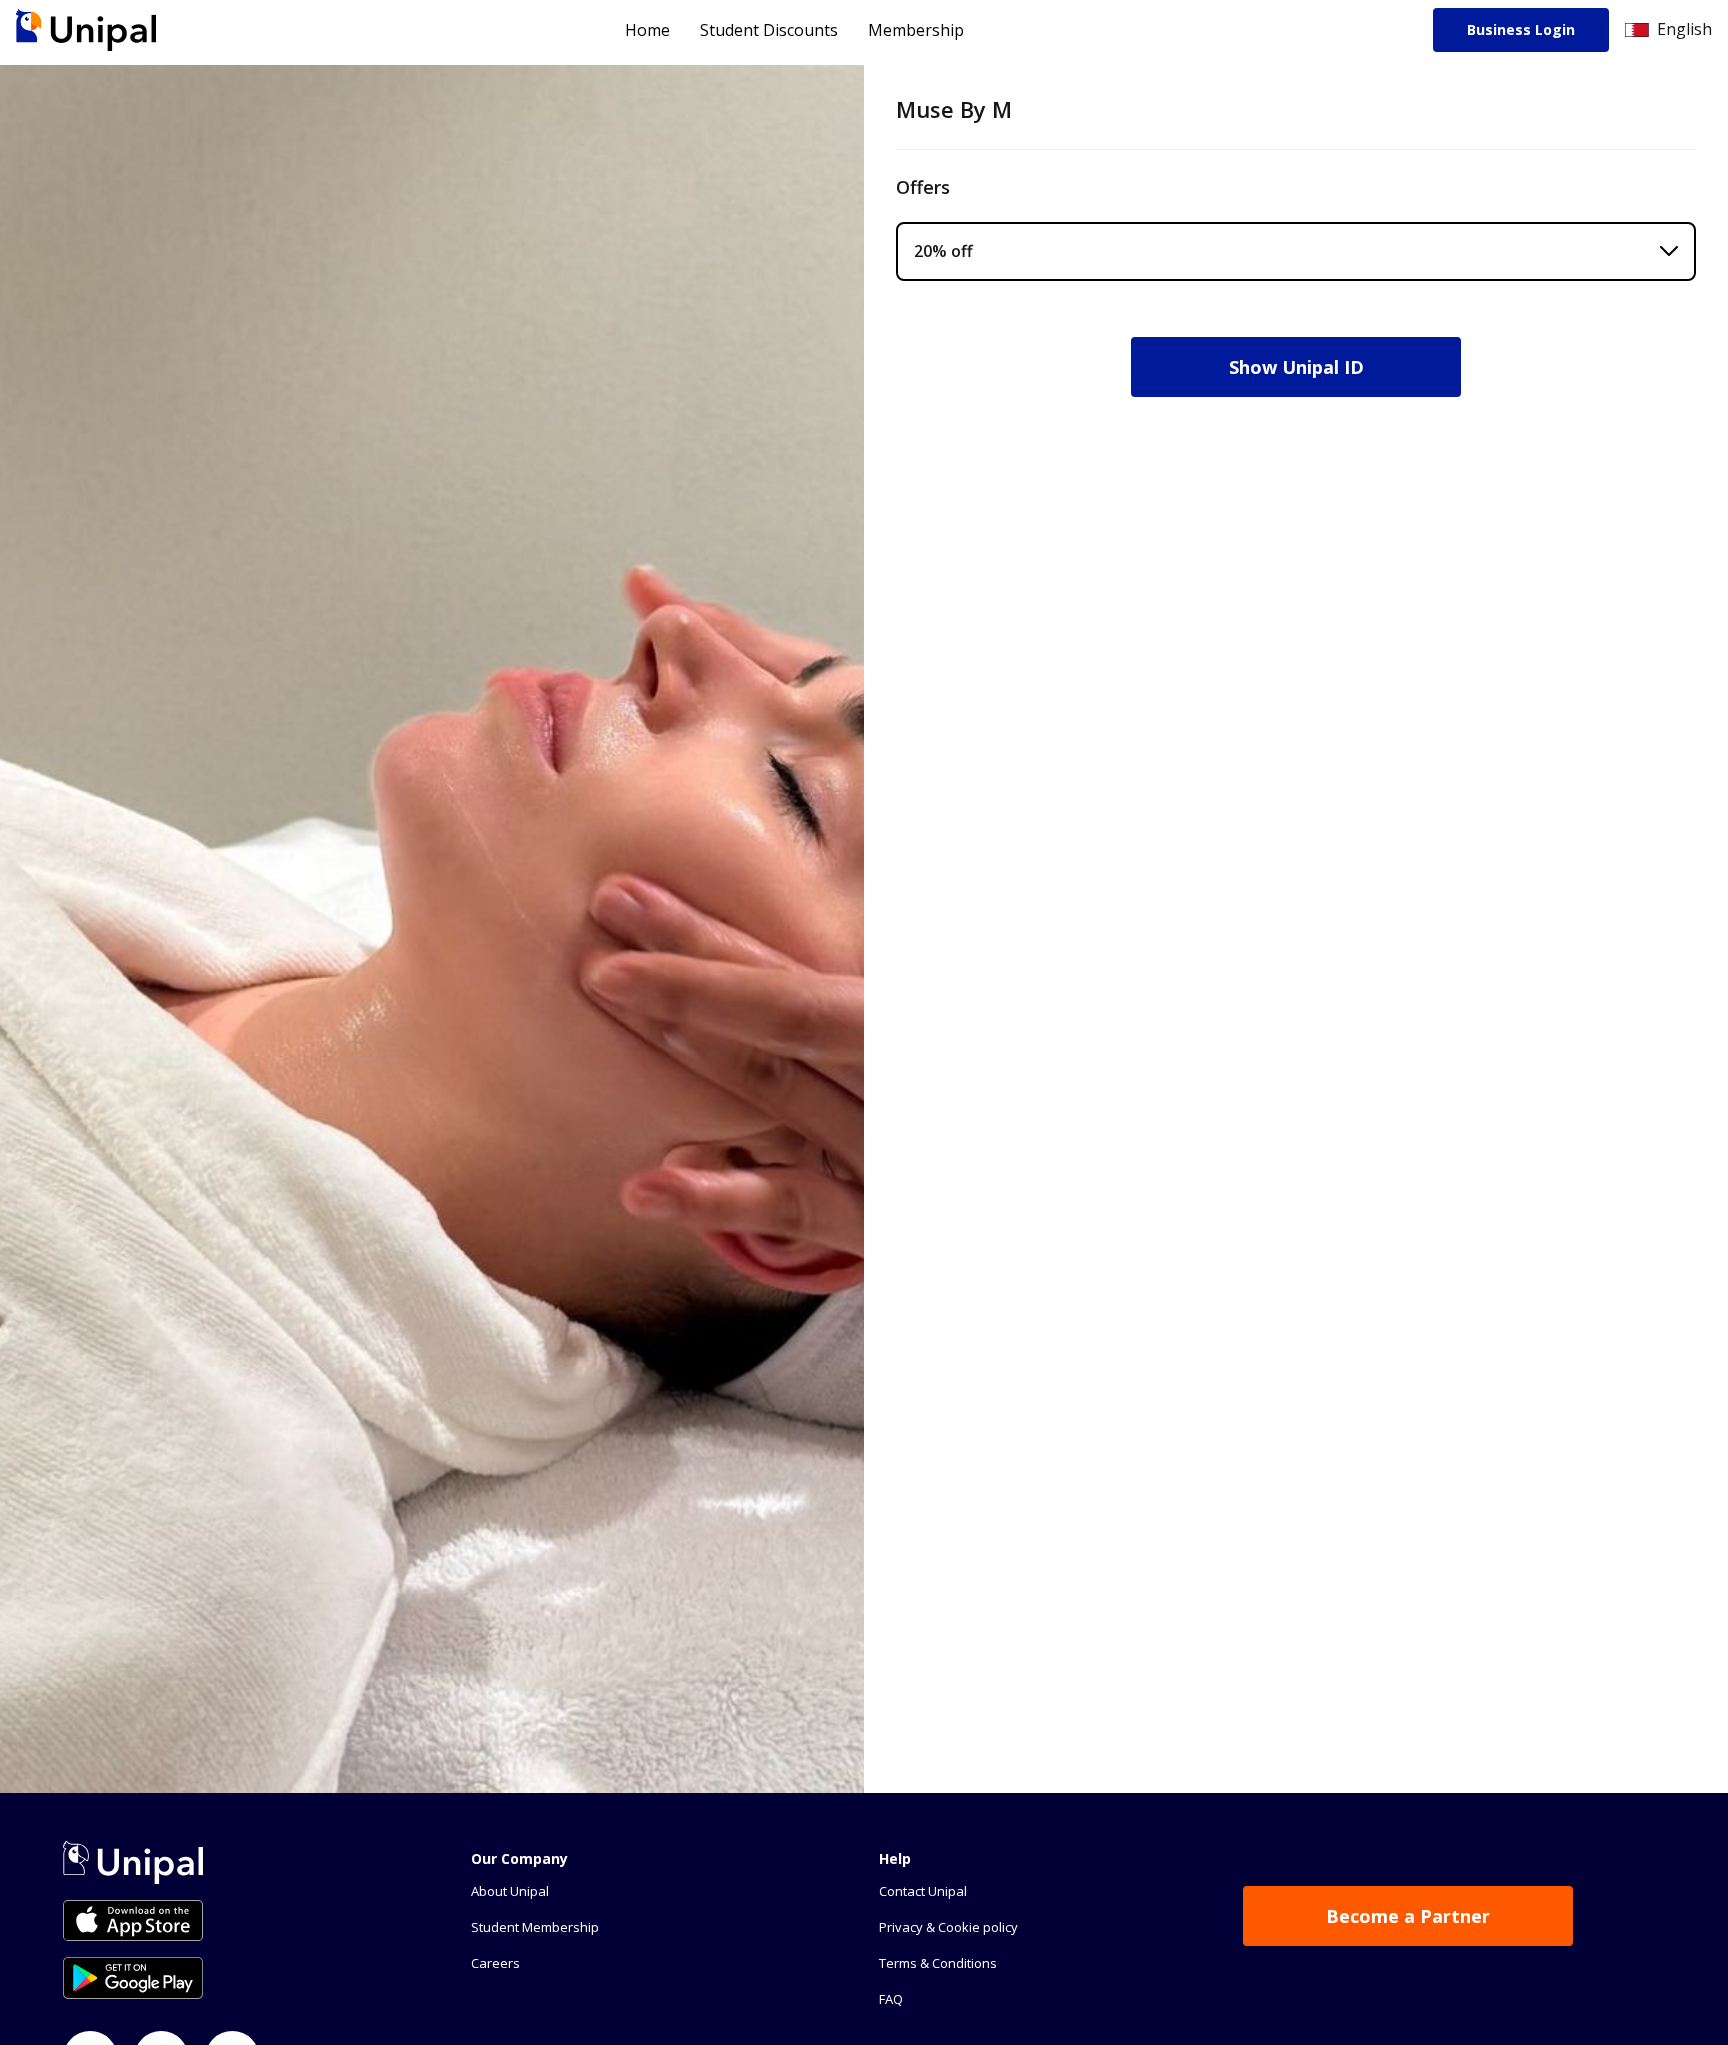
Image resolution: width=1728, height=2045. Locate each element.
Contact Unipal (923, 1891)
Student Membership (535, 1927)
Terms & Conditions (938, 1963)
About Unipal (510, 1891)
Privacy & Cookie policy (948, 1927)
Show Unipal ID (1296, 367)
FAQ (891, 1999)
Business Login (1521, 29)
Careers (495, 1963)
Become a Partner (1408, 1916)
